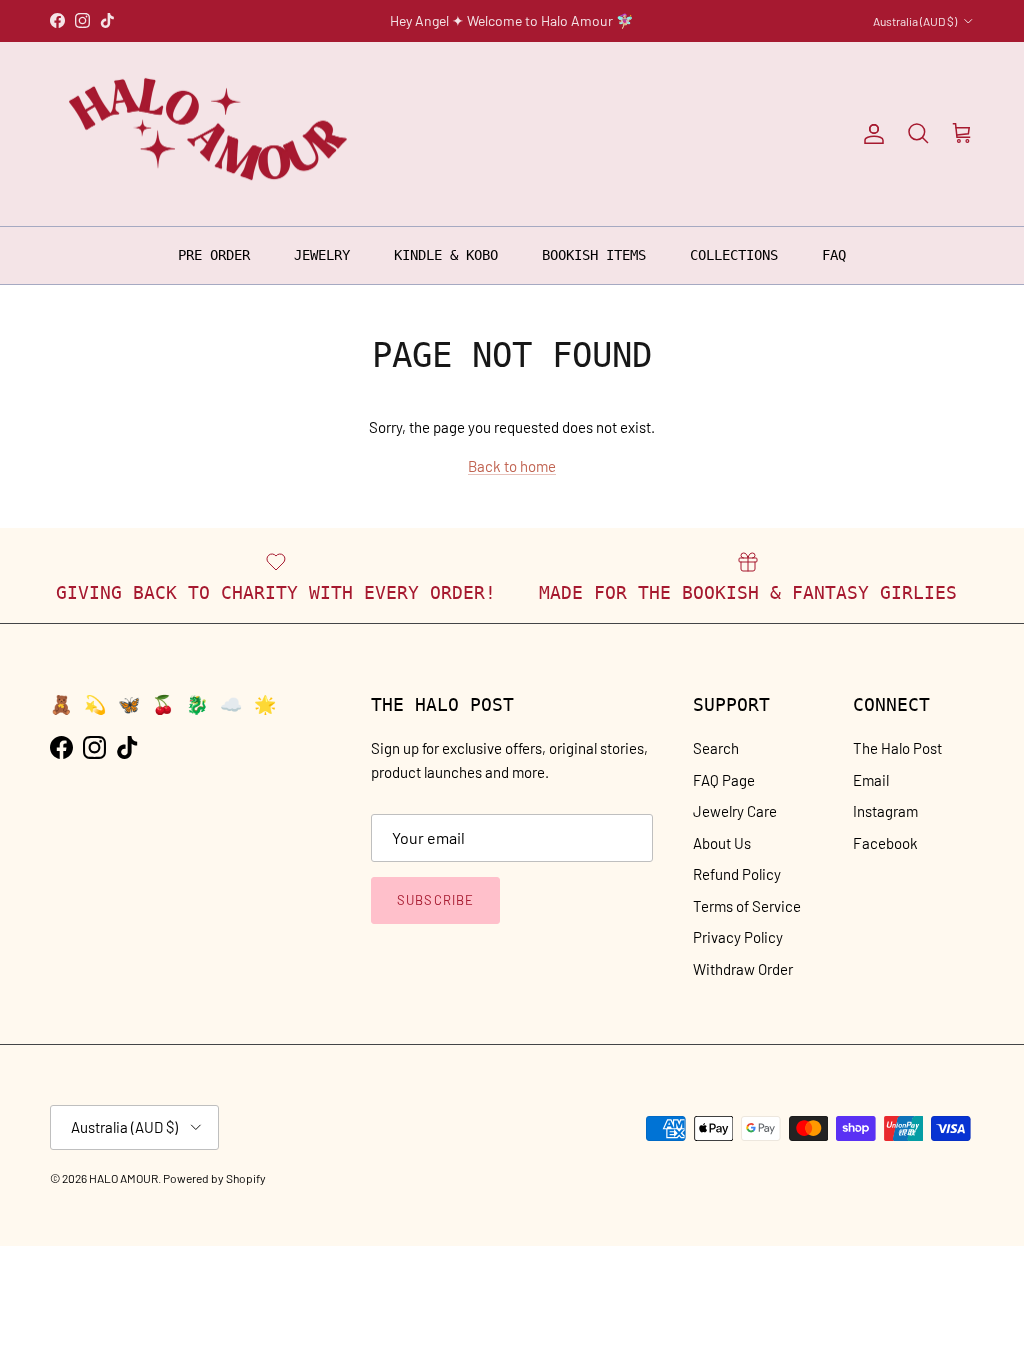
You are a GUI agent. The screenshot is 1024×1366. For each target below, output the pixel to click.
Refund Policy (737, 874)
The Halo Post (897, 748)
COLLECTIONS (734, 255)
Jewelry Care (735, 811)
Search (716, 748)
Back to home (512, 466)
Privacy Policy (738, 937)
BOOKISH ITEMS (594, 255)
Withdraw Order (743, 969)
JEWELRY (322, 255)
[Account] (870, 134)
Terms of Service (747, 906)
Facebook (885, 843)
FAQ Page (724, 780)
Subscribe (435, 900)
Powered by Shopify (214, 1178)
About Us (722, 843)
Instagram (885, 811)
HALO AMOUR (123, 1178)
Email (871, 780)
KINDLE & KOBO (446, 255)
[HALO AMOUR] (212, 134)
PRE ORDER (214, 255)
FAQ (834, 255)
